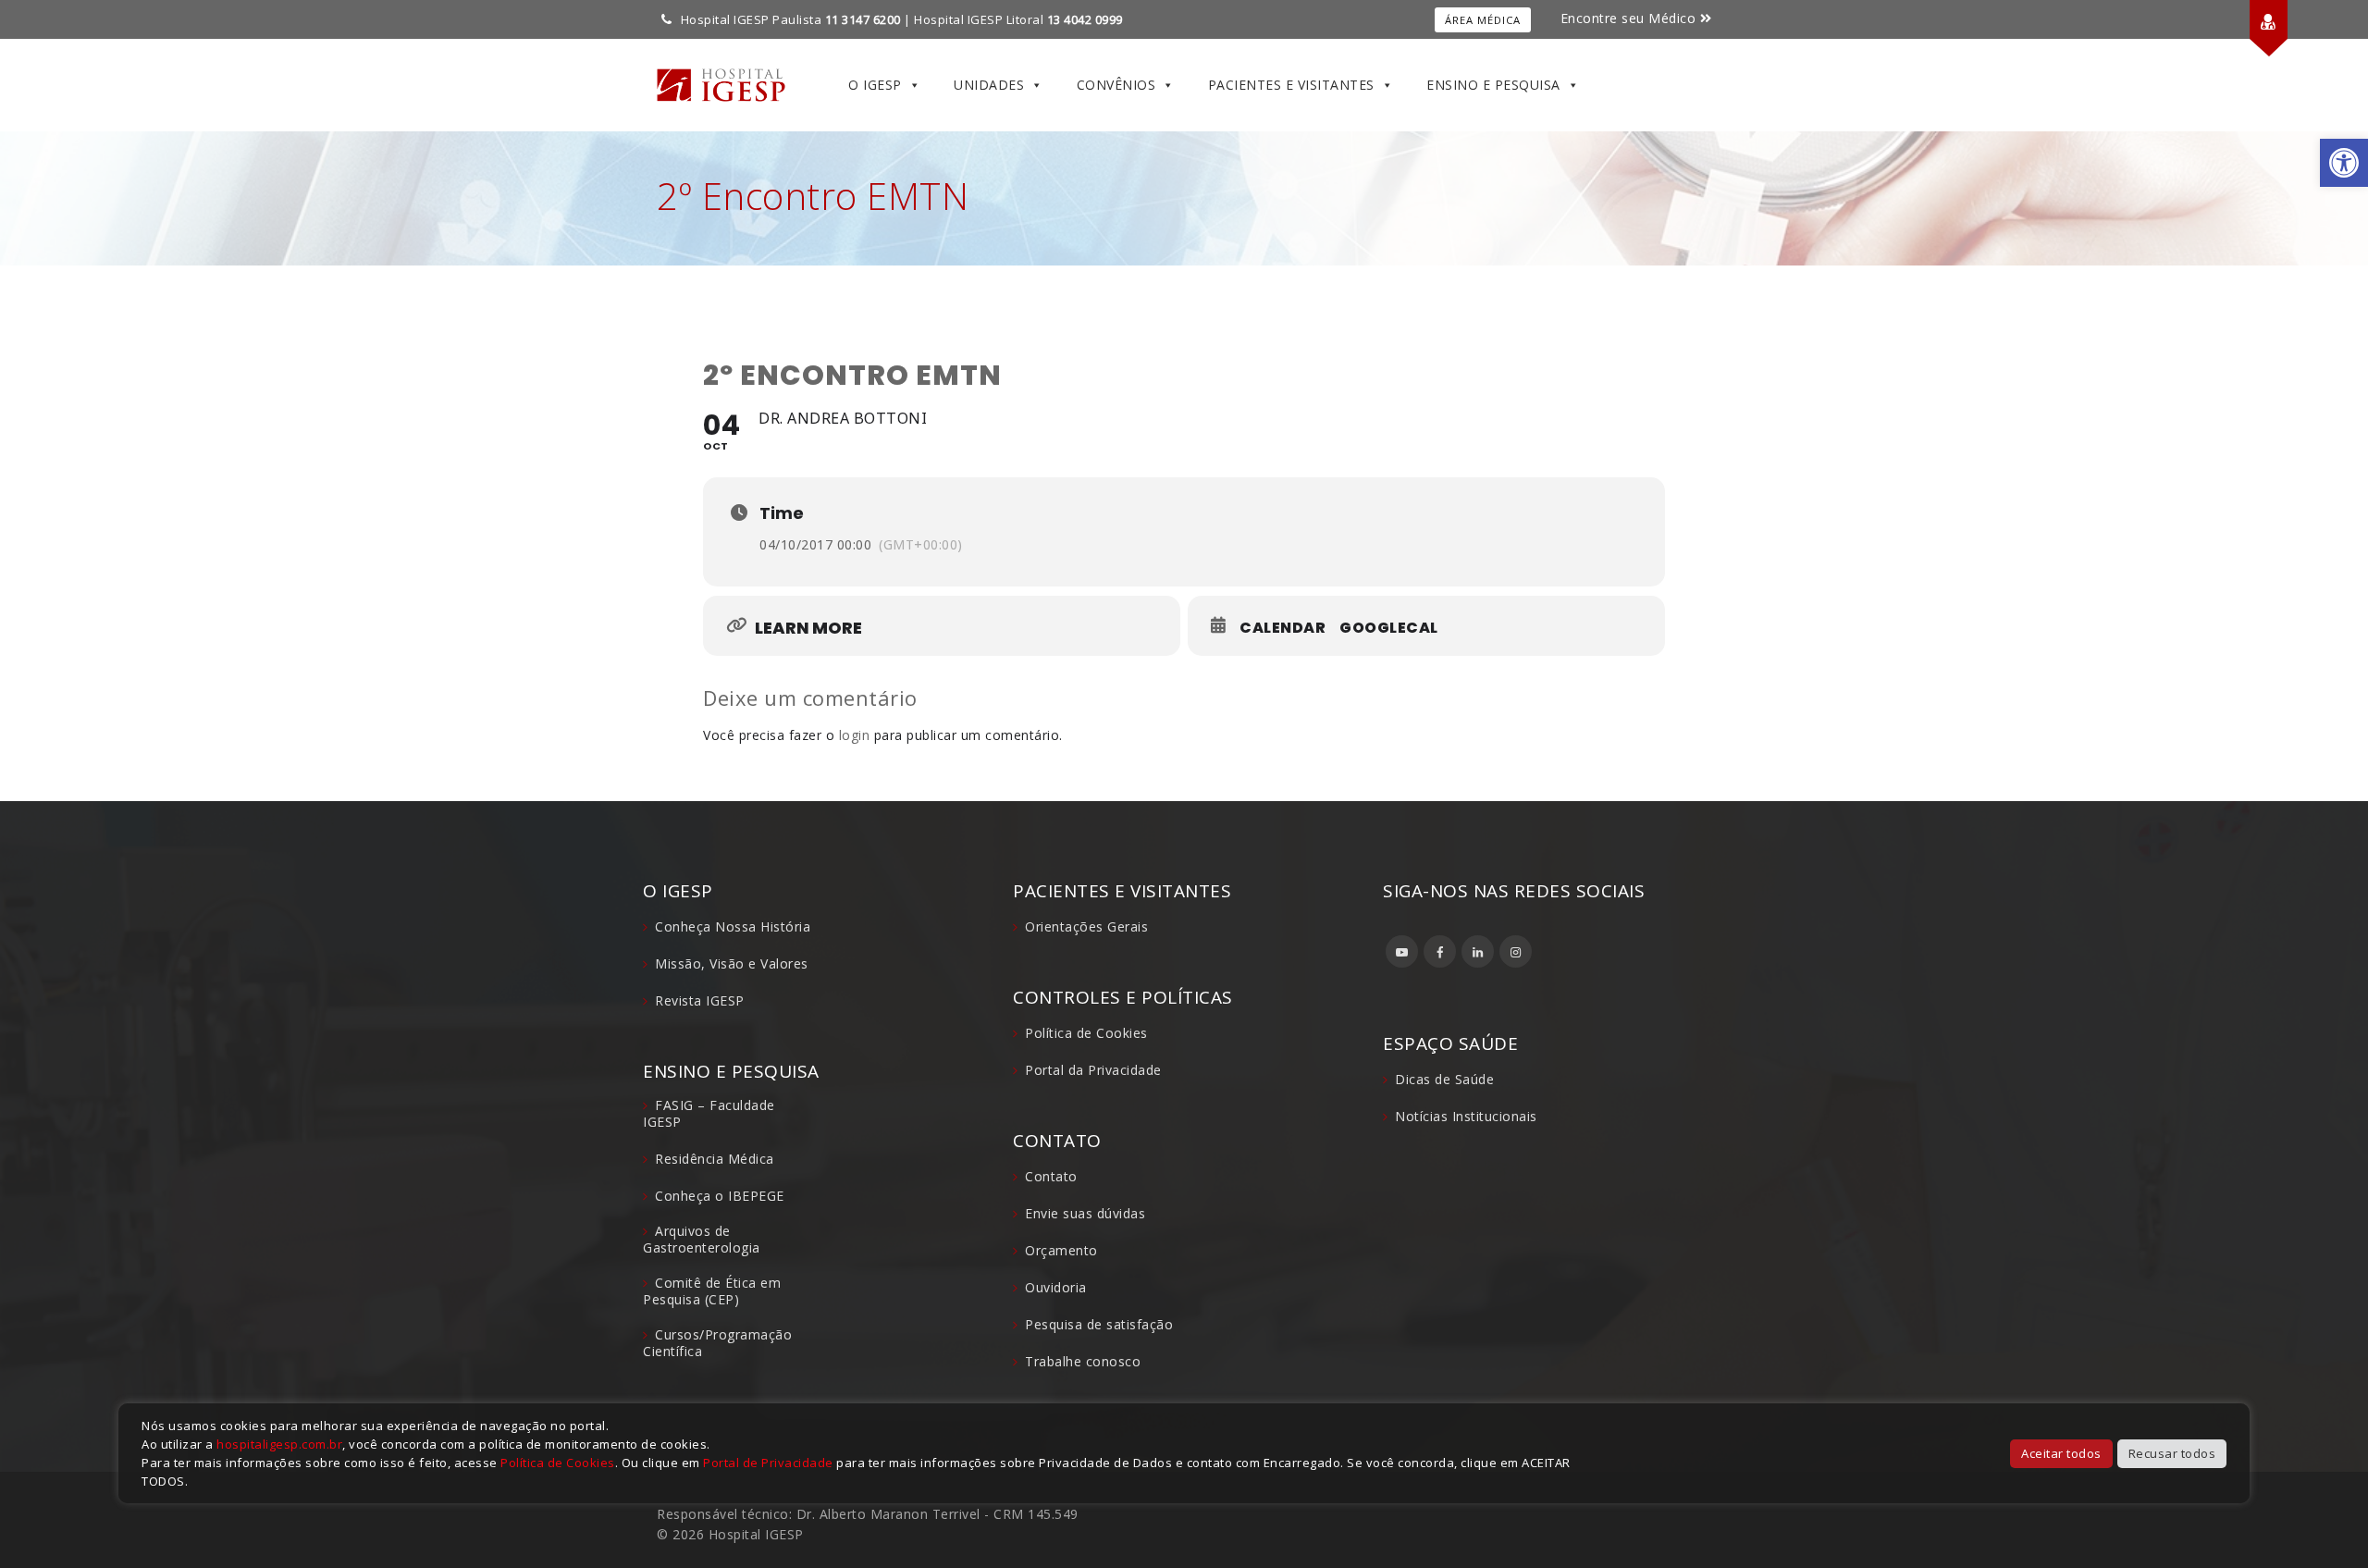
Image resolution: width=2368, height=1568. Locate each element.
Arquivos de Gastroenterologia (702, 1239)
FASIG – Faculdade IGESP (709, 1113)
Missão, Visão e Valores (732, 963)
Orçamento (1061, 1250)
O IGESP (875, 85)
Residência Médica (715, 1159)
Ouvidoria (1056, 1287)
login (855, 735)
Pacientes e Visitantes (1291, 85)
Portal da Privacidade (1093, 1070)
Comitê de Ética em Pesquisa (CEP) (712, 1291)
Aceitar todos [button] (2061, 1453)
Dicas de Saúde (1444, 1079)
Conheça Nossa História (733, 926)
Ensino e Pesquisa (1493, 85)
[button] (2344, 163)
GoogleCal (1389, 628)
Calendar (1283, 628)
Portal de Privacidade (768, 1463)
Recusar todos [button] (2172, 1453)
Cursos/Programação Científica (717, 1343)
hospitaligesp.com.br (279, 1444)
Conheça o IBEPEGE (720, 1196)
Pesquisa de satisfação (1099, 1324)
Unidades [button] (989, 85)
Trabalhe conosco (1083, 1361)
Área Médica (1483, 20)
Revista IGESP (700, 1000)
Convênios (1116, 85)
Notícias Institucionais (1466, 1116)
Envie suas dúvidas (1085, 1213)
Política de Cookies (1086, 1033)
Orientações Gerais (1086, 926)
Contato (1051, 1176)
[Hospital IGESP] (721, 85)
